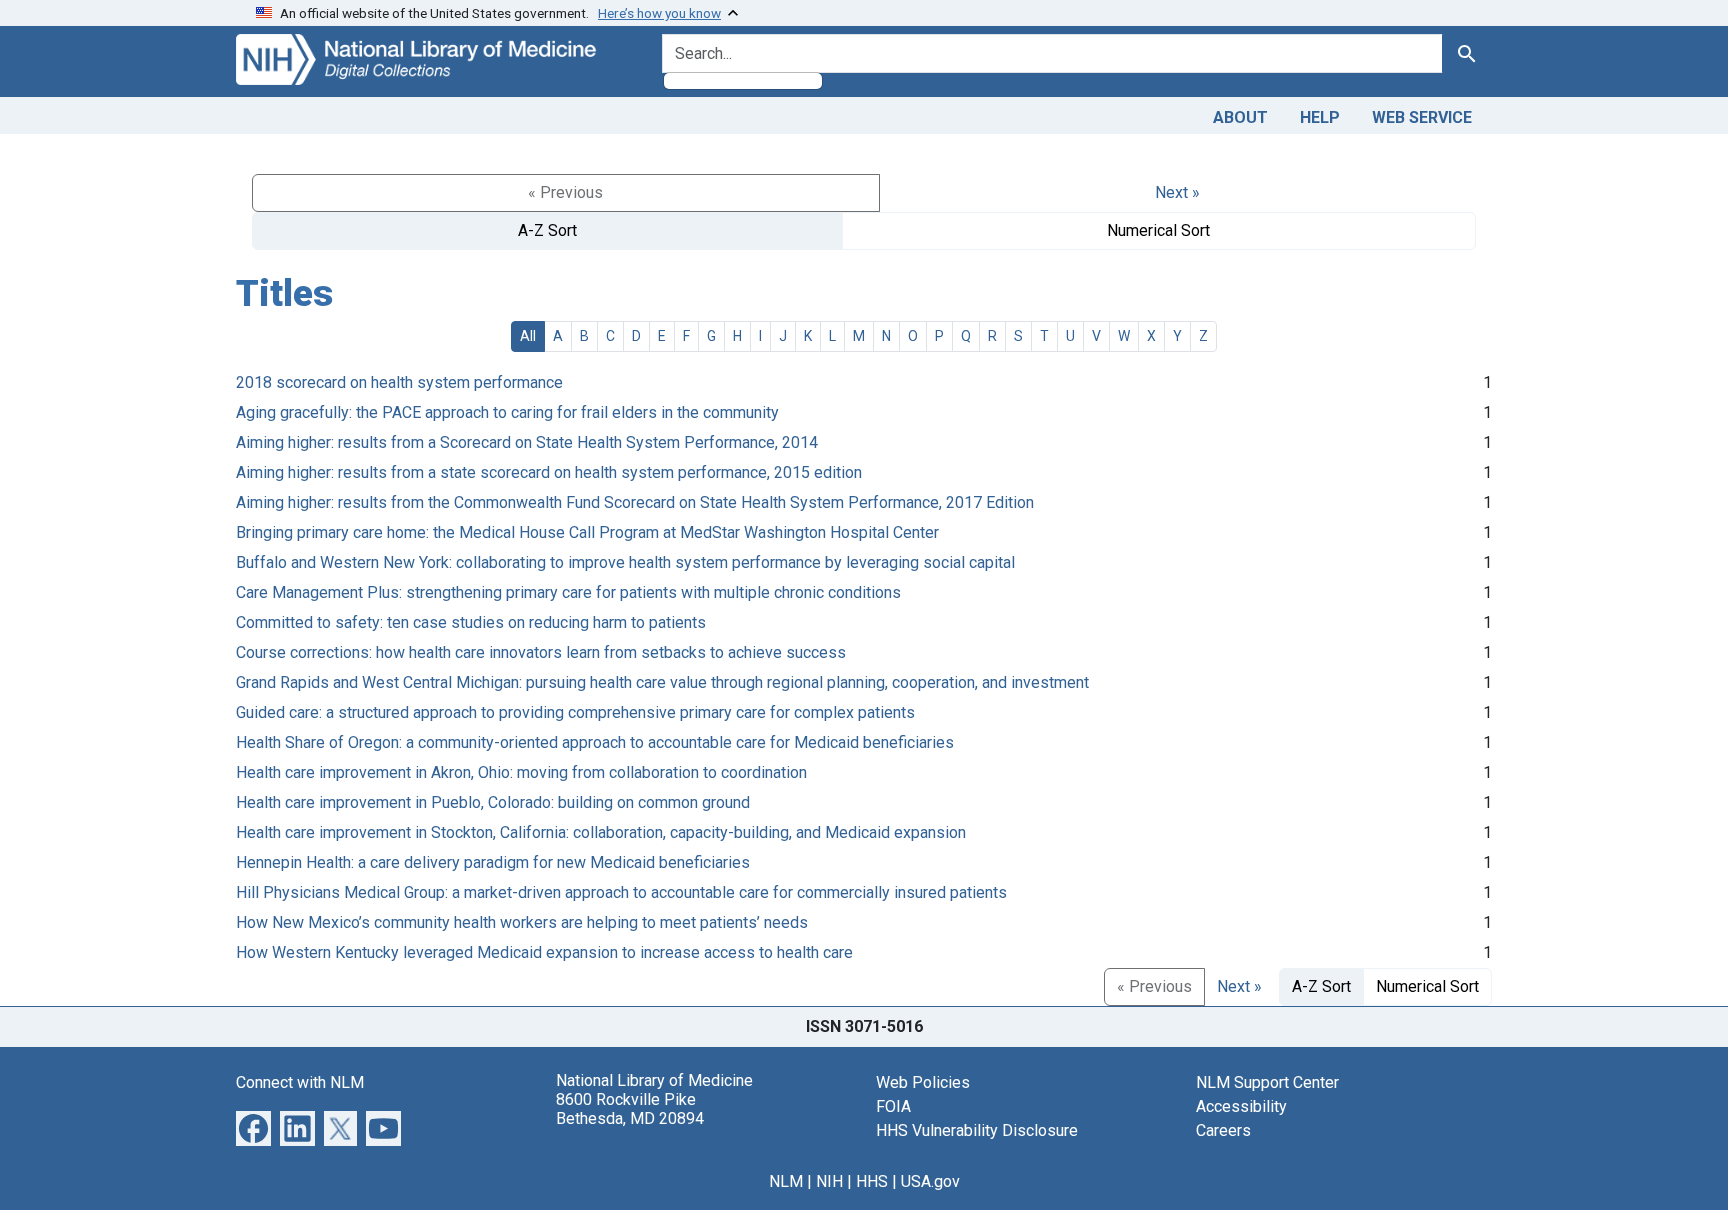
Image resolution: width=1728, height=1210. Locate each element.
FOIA (893, 1106)
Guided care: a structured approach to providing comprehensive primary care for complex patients (575, 712)
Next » (1177, 192)
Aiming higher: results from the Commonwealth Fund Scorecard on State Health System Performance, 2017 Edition (635, 502)
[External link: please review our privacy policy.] (253, 1126)
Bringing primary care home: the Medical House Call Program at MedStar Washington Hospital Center (587, 532)
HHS (872, 1181)
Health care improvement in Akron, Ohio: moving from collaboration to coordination (521, 772)
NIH (829, 1181)
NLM (786, 1181)
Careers (1223, 1130)
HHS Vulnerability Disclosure (977, 1130)
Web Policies (923, 1082)
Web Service (1422, 117)
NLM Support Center (1267, 1082)
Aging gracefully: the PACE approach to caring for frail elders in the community (507, 412)
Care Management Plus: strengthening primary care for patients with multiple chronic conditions (568, 592)
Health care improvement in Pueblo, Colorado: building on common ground (493, 802)
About (1240, 117)
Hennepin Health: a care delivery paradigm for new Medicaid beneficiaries (493, 862)
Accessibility (1241, 1106)
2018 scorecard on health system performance (399, 382)
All (528, 336)
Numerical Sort (1158, 230)
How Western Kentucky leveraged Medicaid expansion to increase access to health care (544, 952)
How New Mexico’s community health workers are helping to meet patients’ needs (522, 922)
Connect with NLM (300, 1082)
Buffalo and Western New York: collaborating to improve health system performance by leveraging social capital (625, 562)
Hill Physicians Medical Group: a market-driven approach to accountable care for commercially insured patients (621, 892)
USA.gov (930, 1181)
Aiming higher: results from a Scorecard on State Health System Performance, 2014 (527, 442)
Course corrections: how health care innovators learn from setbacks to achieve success (541, 652)
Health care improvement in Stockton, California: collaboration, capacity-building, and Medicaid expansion (601, 832)
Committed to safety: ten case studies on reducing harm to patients (471, 622)
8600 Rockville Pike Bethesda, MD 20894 (630, 1109)
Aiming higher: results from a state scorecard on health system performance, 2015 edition (549, 472)
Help (1320, 117)
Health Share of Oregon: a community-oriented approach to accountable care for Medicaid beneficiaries (595, 742)
